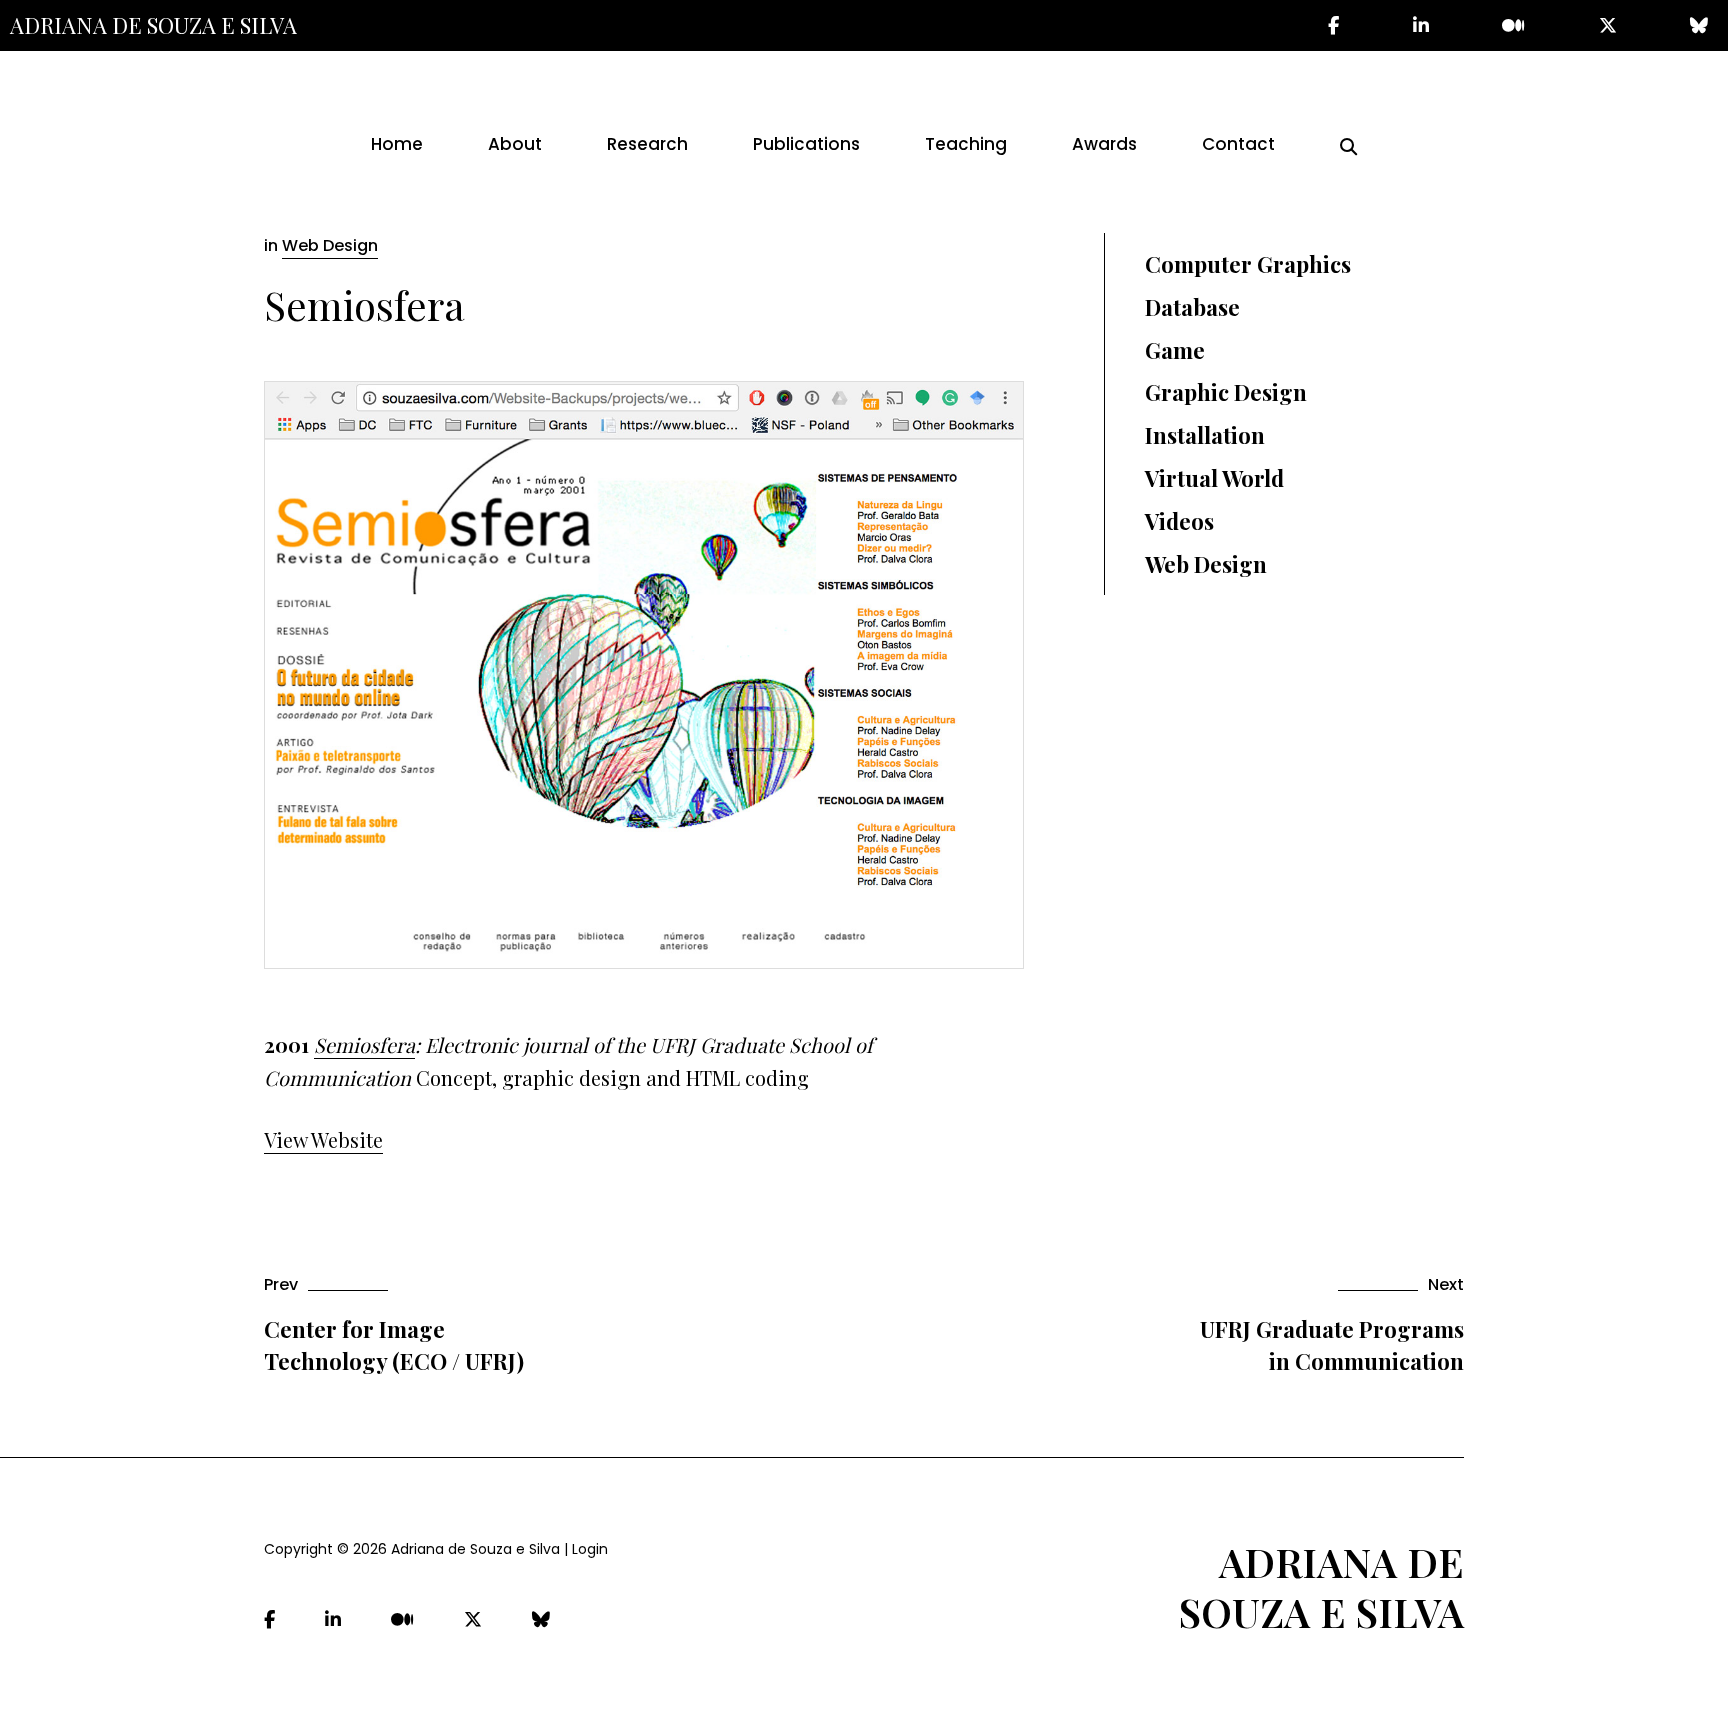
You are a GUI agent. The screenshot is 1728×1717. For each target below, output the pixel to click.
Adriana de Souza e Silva (153, 25)
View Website (323, 1139)
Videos (1179, 521)
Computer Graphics (1248, 264)
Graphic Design (1226, 392)
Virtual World (1214, 478)
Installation (1205, 435)
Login (590, 1549)
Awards (1104, 144)
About (515, 144)
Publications (806, 144)
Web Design (330, 245)
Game (1175, 350)
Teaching (966, 144)
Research (647, 144)
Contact (1238, 144)
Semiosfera (364, 1044)
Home (397, 144)
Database (1192, 307)
